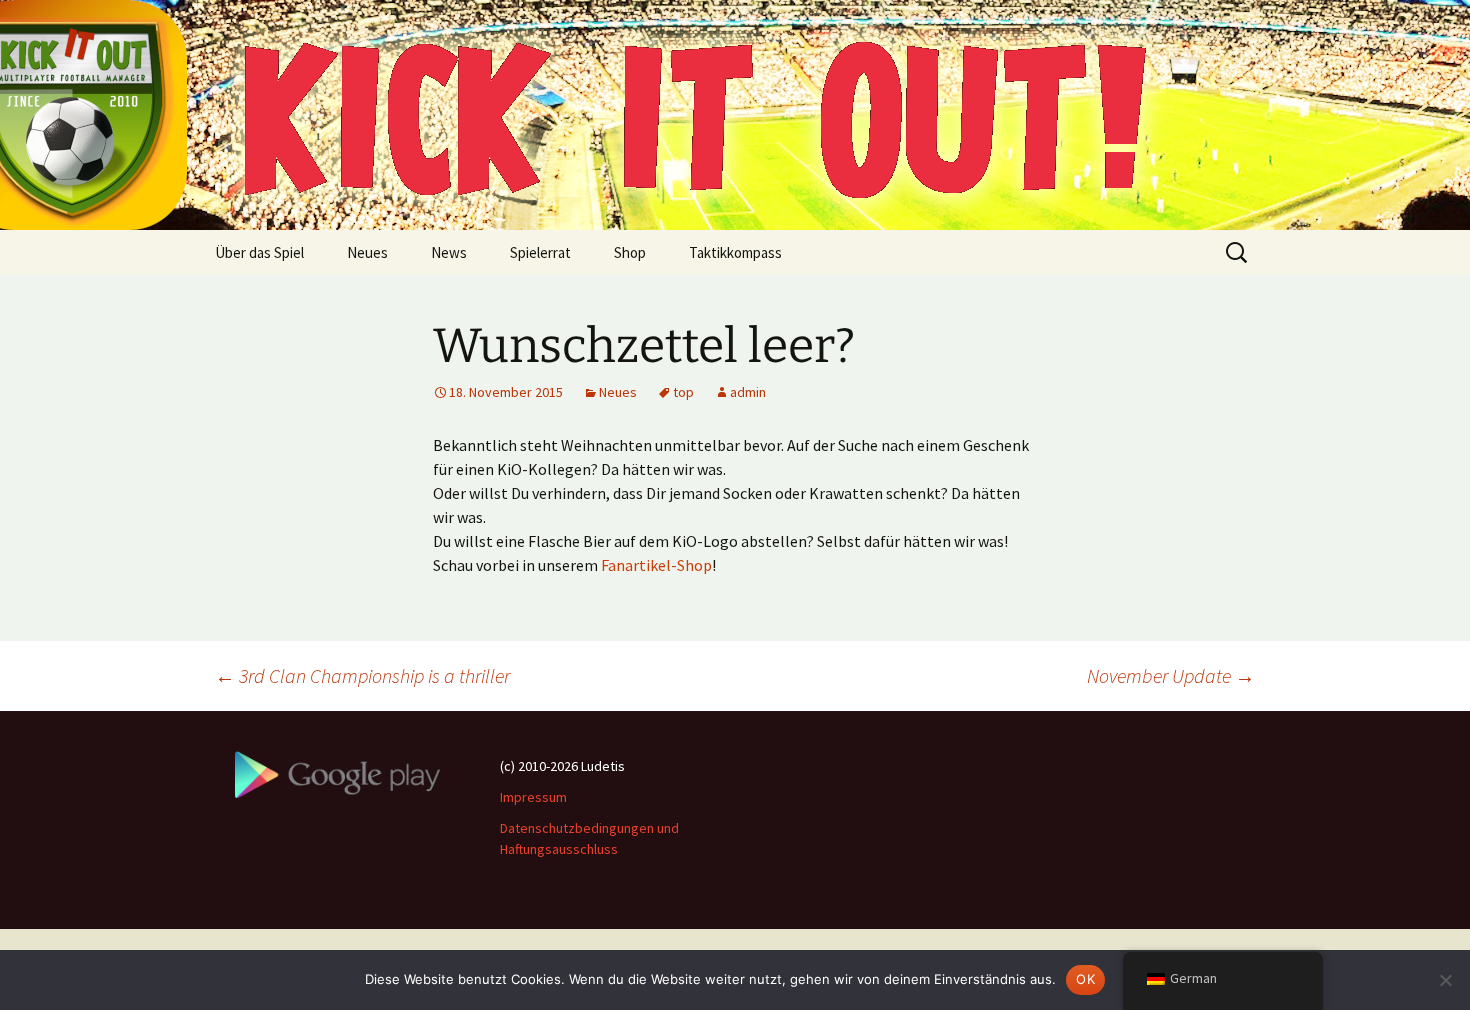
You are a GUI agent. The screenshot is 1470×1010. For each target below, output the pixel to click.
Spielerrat (540, 252)
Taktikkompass (735, 252)
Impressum (533, 797)
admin (748, 392)
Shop (630, 252)
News (449, 252)
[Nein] (1445, 980)
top (683, 392)
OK (1085, 979)
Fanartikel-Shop (656, 565)
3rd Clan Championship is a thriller (362, 675)
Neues (367, 252)
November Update (1171, 675)
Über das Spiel (259, 252)
